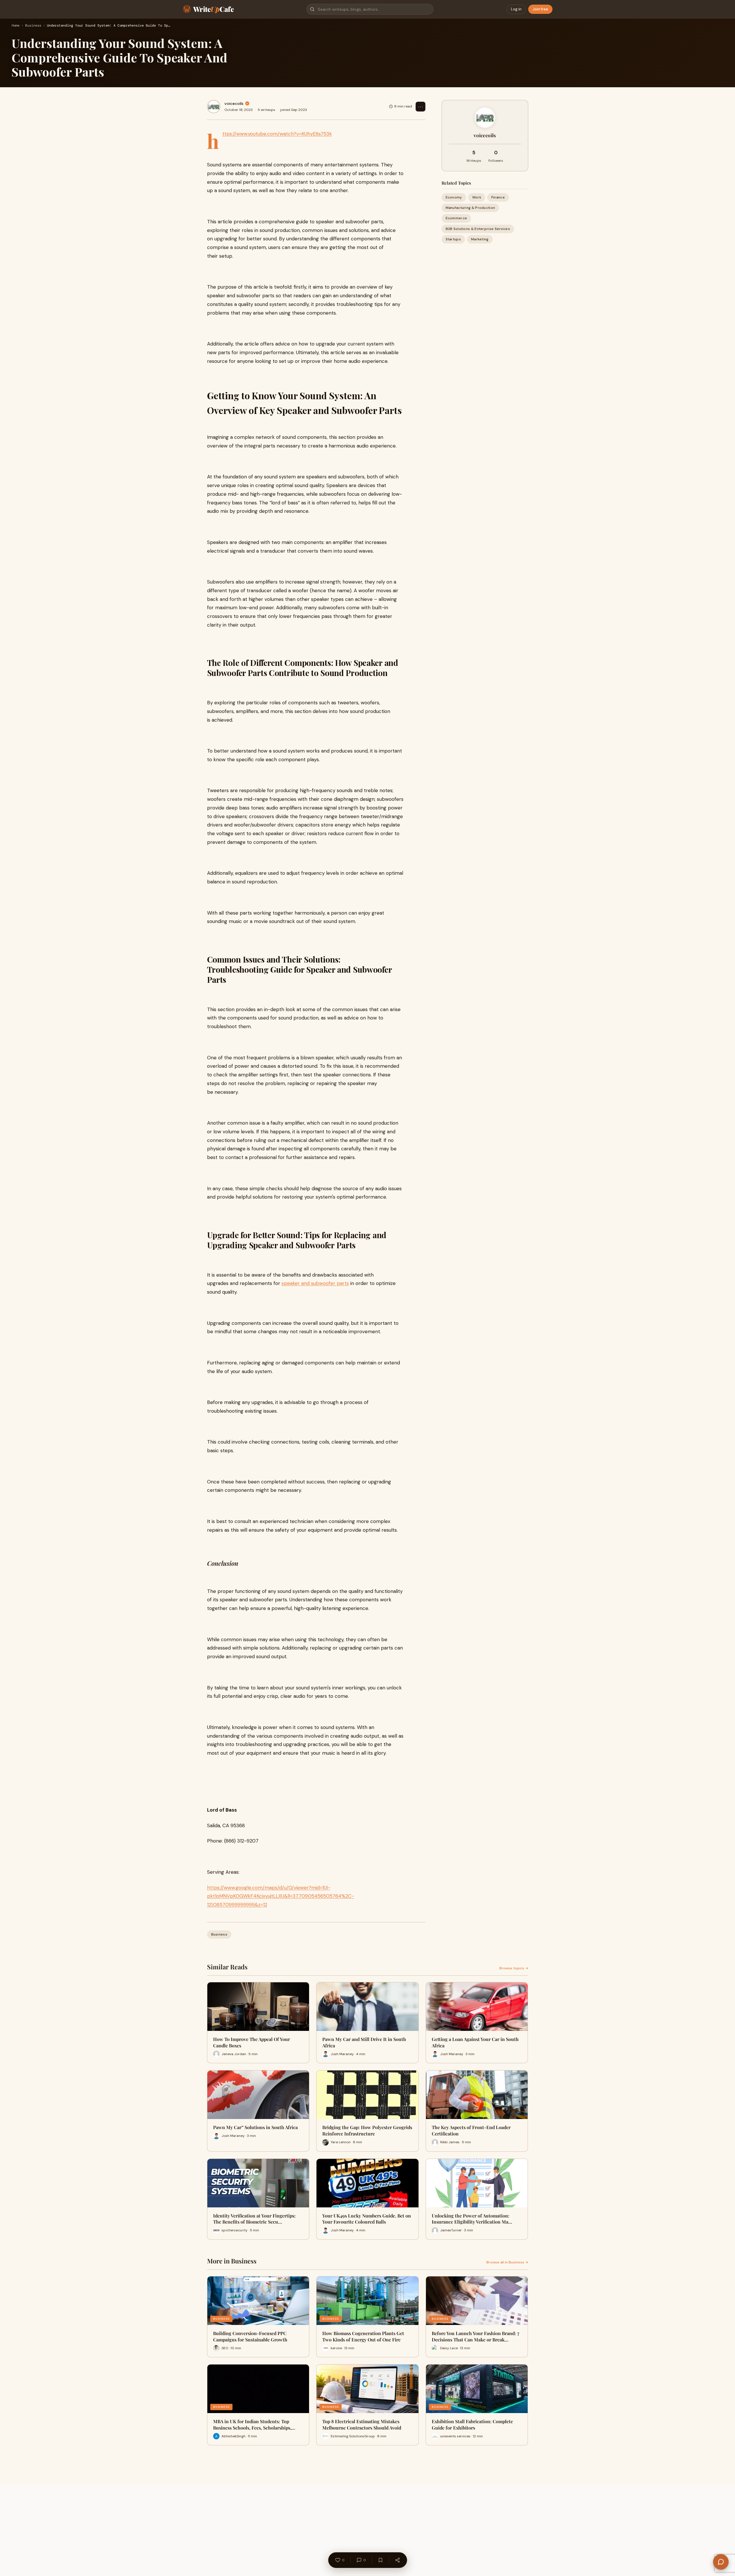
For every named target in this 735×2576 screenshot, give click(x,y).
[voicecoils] (214, 107)
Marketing (480, 239)
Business (33, 26)
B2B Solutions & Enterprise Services (478, 229)
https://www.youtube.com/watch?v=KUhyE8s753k (277, 134)
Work (477, 197)
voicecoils (234, 103)
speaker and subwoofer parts (315, 1283)
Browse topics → (514, 1968)
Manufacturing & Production (470, 208)
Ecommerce (456, 218)
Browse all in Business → (507, 2262)
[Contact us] (721, 2562)
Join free (540, 9)
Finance (498, 197)
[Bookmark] (380, 2560)
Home (16, 26)
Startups (453, 239)
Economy (454, 197)
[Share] (397, 2560)
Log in (516, 9)
